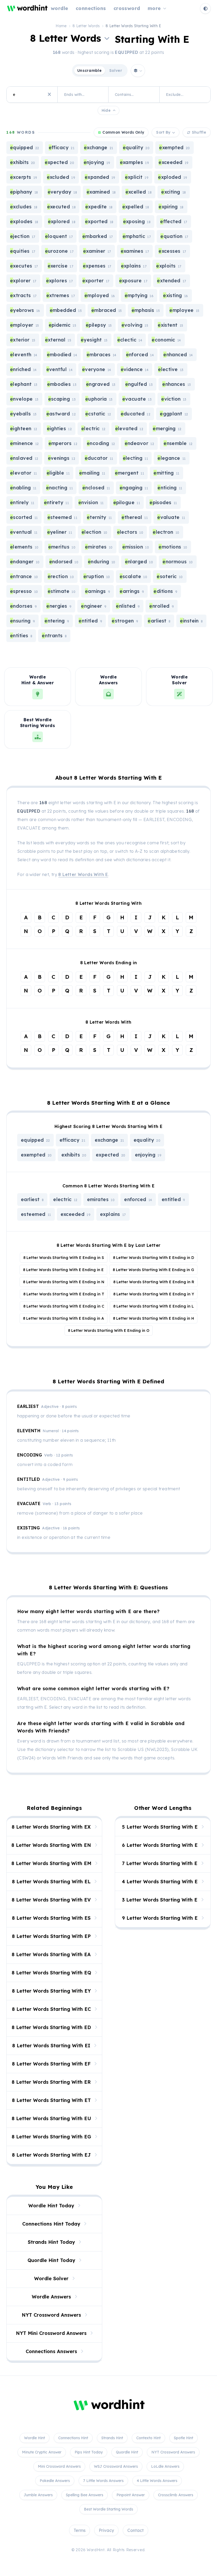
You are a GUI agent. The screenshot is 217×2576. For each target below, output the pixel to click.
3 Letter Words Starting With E (160, 1900)
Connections (73, 2438)
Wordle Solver (51, 2278)
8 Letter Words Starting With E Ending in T (64, 1294)
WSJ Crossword (116, 2466)
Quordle (127, 2452)
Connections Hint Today (51, 2224)
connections (91, 8)
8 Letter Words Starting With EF (51, 2064)
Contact (135, 2530)
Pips (89, 2452)
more (154, 8)
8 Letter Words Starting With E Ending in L (153, 1306)
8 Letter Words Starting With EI (51, 2046)
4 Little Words (157, 2481)
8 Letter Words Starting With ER (51, 2082)
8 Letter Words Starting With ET (51, 2100)
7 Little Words (103, 2481)
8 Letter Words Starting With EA (51, 1954)
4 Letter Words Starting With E (160, 1882)
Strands (112, 2438)
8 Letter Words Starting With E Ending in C (64, 1306)
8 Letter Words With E (83, 874)
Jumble (38, 2495)
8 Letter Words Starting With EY (51, 1991)
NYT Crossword (173, 2452)
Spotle (184, 2438)
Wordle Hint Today (51, 2206)
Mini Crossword (59, 2466)
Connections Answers (51, 2351)
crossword (127, 8)
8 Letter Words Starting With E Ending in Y (154, 1294)
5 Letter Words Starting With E (160, 1827)
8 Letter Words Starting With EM (51, 1863)
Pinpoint (131, 2495)
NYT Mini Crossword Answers (51, 2333)
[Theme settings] (205, 8)
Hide (106, 110)
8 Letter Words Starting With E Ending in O (109, 1331)
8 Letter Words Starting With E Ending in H (153, 1318)
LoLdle (165, 2466)
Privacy (106, 2530)
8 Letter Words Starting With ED (51, 2027)
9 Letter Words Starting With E (160, 1918)
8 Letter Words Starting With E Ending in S (64, 1258)
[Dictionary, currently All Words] (138, 71)
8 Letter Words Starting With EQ (51, 1973)
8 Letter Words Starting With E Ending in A (64, 1318)
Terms (80, 2530)
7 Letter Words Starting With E (160, 1863)
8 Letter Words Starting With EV (51, 1900)
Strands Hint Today (51, 2242)
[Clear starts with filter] (49, 95)
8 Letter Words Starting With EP (51, 1936)
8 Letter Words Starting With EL (51, 1882)
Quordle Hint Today (51, 2260)
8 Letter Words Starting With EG (51, 2137)
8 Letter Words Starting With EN (51, 1845)
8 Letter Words (86, 26)
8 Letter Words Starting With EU (51, 2118)
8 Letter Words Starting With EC (51, 2009)
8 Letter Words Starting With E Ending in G (153, 1270)
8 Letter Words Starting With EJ (51, 2155)
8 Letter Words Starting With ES (51, 1918)
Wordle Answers (51, 2297)
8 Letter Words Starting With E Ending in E (63, 1270)
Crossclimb (176, 2495)
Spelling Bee (85, 2495)
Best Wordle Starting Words (108, 2509)
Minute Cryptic (42, 2452)
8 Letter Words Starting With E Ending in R (154, 1282)
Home (61, 26)
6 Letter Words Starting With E (160, 1845)
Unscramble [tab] (90, 71)
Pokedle (55, 2481)
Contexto (148, 2438)
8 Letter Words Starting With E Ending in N (64, 1282)
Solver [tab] (116, 71)
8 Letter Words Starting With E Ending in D (153, 1258)
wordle (60, 8)
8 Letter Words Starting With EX (51, 1827)
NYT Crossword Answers (51, 2315)
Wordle (35, 2438)
